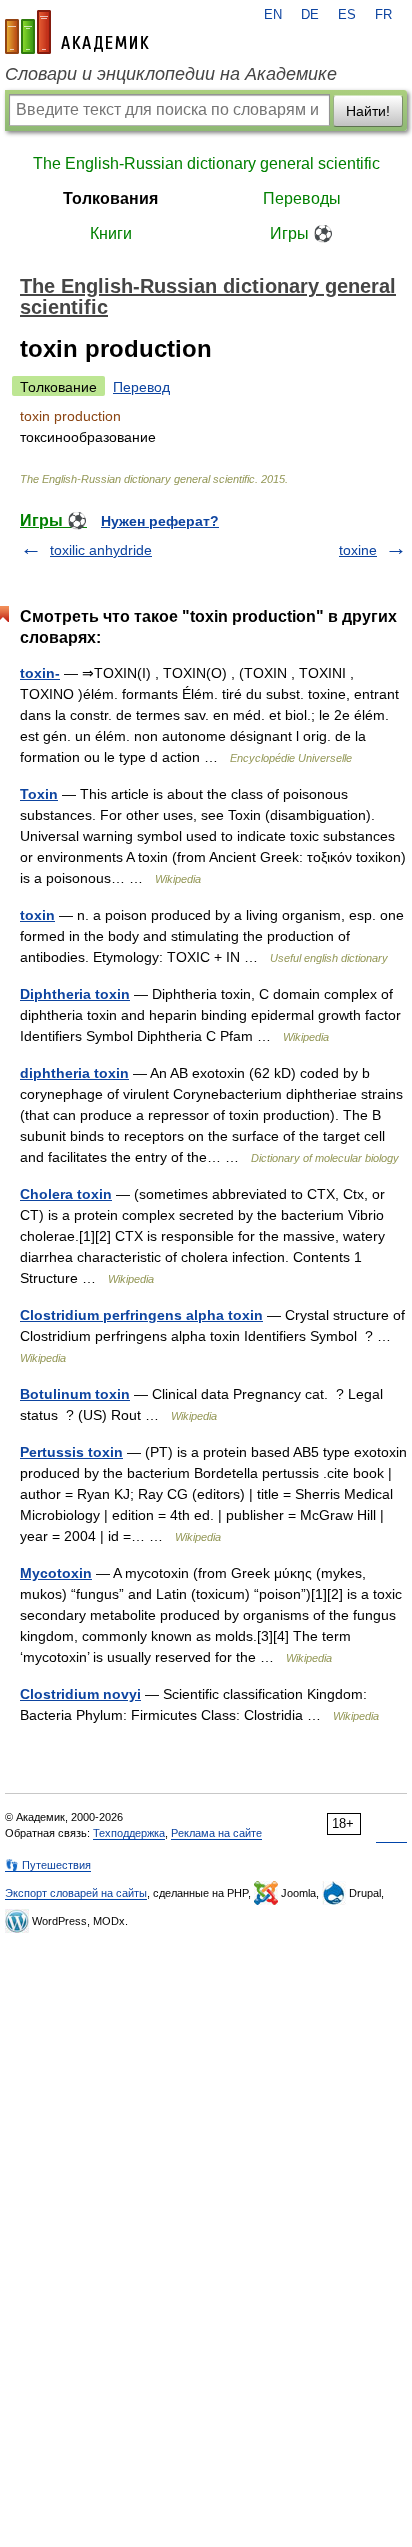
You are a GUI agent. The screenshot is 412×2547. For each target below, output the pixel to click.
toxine (358, 550)
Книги (111, 233)
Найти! (368, 111)
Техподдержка (129, 1833)
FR (383, 15)
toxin (37, 915)
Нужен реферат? (160, 521)
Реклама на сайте (216, 1833)
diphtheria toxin (74, 1073)
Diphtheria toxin (75, 994)
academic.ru (77, 32)
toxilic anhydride (101, 550)
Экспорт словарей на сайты (76, 1893)
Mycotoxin (56, 1573)
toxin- (40, 673)
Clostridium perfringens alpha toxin (141, 1315)
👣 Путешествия (48, 1865)
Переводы (302, 198)
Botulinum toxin (75, 1394)
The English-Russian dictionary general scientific (206, 163)
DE (310, 15)
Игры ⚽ (301, 233)
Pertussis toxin (71, 1452)
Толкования (110, 198)
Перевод (141, 387)
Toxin (39, 794)
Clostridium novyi (80, 1694)
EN (273, 15)
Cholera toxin (66, 1194)
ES (347, 15)
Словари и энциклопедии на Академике (171, 74)
